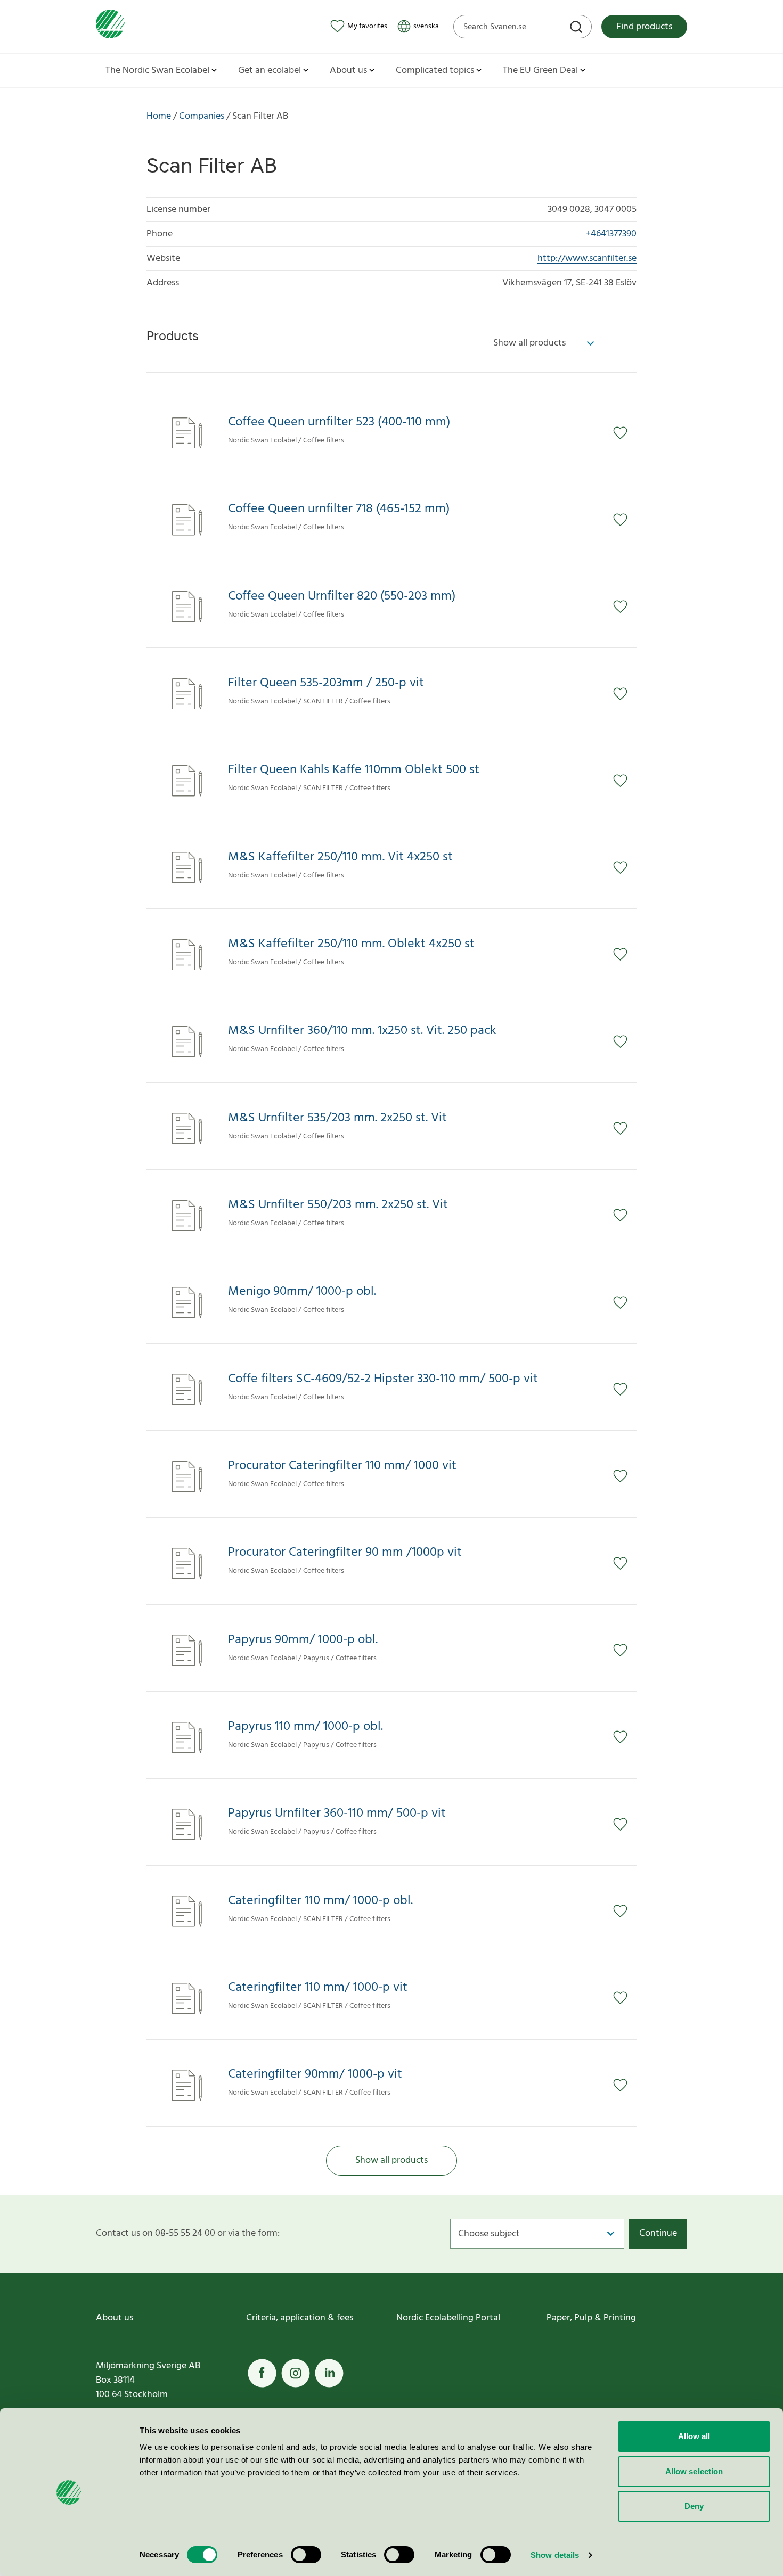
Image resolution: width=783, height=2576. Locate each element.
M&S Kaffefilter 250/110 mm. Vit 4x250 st (340, 858)
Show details (555, 2555)
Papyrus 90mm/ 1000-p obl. (303, 1640)
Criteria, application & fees (300, 2318)
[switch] (306, 2555)
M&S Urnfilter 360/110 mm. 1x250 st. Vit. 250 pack (362, 1031)
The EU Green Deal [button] (540, 71)
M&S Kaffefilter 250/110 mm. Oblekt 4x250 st (351, 944)
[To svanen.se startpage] (110, 26)
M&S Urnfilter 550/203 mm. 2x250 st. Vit (338, 1205)
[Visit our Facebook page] (262, 2373)
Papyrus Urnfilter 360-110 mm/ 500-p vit (337, 1814)
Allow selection (694, 2471)
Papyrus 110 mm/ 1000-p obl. (305, 1727)
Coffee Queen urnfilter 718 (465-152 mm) (339, 509)
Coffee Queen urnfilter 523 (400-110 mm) (339, 423)
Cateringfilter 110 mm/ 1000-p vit (318, 1988)
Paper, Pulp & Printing (591, 2318)
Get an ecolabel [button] (270, 71)
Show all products (391, 2160)
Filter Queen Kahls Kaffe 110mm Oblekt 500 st (354, 770)
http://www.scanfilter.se (587, 259)
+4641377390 (611, 234)
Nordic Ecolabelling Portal (448, 2318)
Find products (644, 27)
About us (115, 2318)
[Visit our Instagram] (296, 2373)
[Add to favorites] (625, 433)
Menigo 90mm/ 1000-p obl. (302, 1292)
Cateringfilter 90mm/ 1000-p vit (315, 2075)
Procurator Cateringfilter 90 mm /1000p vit (345, 1553)
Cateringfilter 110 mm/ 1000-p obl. (320, 1901)
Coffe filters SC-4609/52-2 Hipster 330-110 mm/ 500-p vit (383, 1379)
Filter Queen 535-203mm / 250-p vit (326, 683)
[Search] (577, 28)
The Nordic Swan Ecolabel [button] (157, 71)
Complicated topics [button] (435, 71)
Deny (694, 2506)
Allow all (694, 2436)
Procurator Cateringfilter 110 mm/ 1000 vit (342, 1466)
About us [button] (348, 71)
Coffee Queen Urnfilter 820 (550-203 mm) (342, 597)
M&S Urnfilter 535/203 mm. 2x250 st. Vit (337, 1118)
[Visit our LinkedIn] (329, 2373)
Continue (658, 2233)
